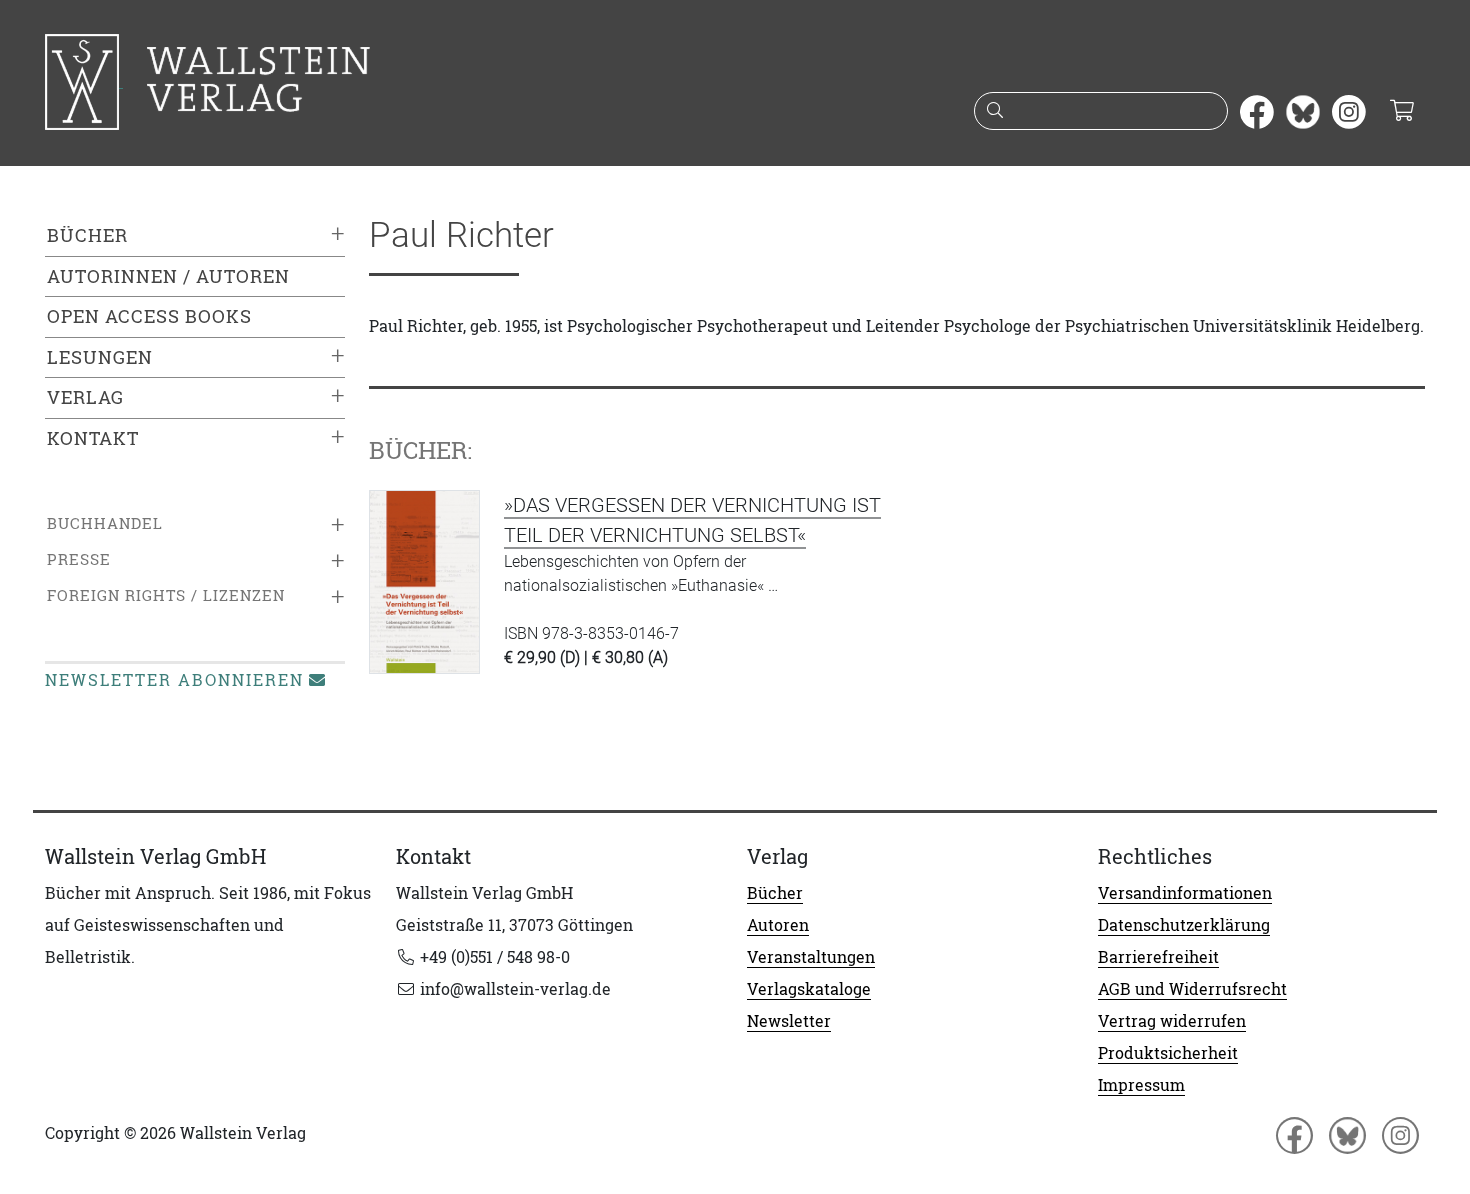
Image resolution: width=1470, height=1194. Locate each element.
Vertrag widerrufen (1172, 1021)
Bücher (87, 235)
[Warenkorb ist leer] (1401, 112)
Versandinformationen (1185, 893)
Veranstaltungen (811, 957)
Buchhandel (105, 523)
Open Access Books (149, 316)
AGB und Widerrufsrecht (1192, 989)
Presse (79, 559)
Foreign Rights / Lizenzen (166, 595)
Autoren (778, 925)
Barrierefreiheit (1158, 957)
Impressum (1141, 1085)
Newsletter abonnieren (174, 680)
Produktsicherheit (1168, 1053)
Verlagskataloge (809, 989)
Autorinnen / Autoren (168, 276)
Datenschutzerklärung (1184, 925)
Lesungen (100, 357)
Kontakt (93, 438)
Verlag (85, 397)
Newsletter (789, 1021)
